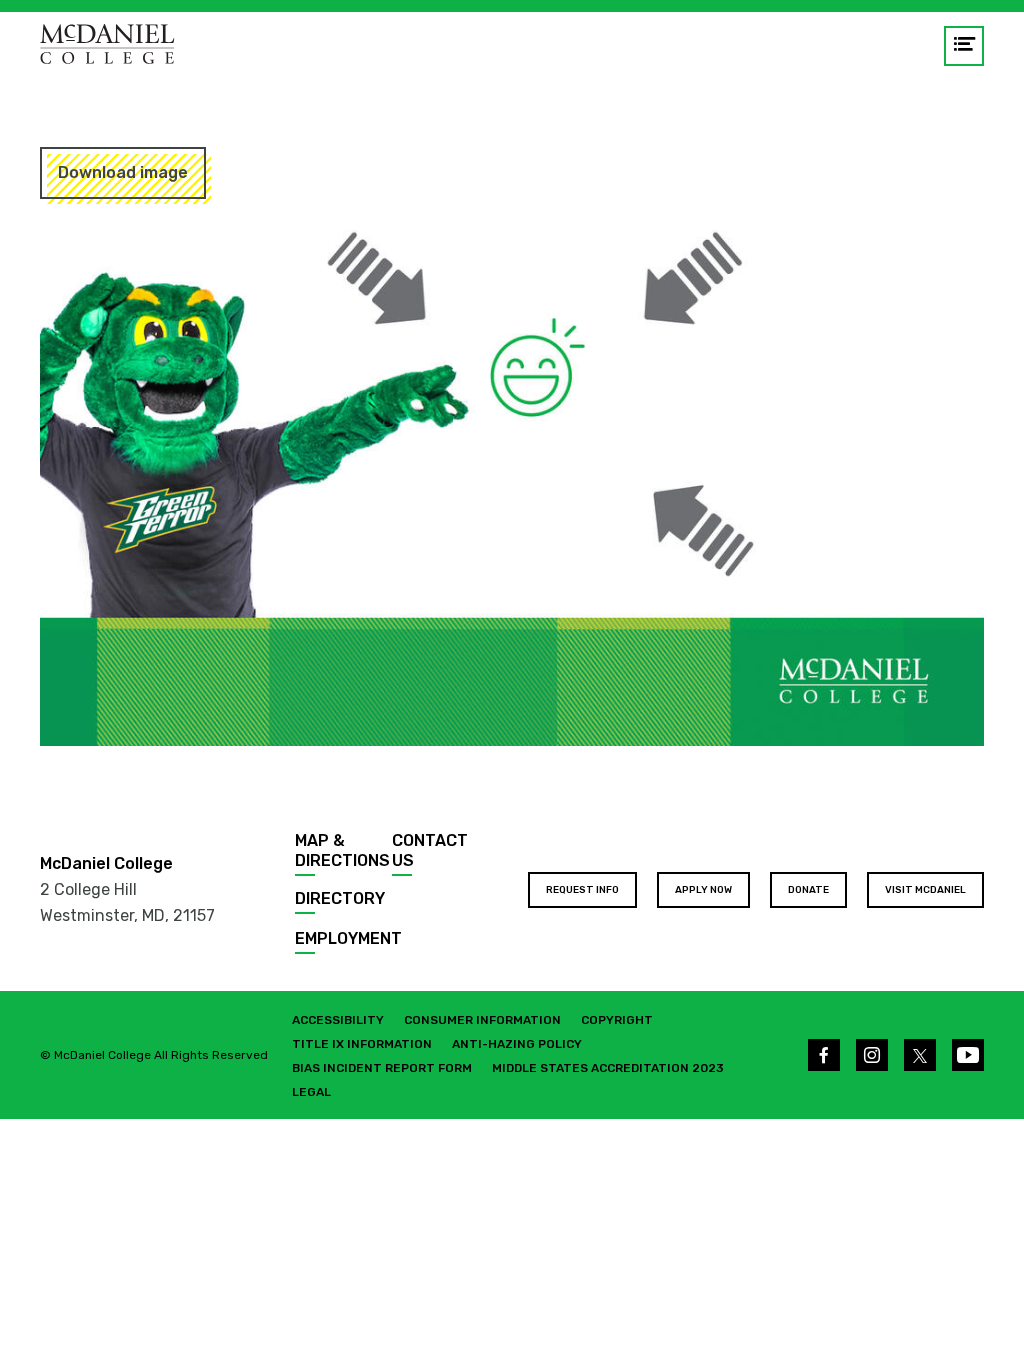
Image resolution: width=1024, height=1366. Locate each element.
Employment (348, 938)
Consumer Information (482, 1020)
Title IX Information (362, 1044)
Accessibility (338, 1020)
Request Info (582, 890)
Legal (311, 1092)
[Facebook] (824, 1055)
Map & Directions (342, 850)
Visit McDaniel (925, 890)
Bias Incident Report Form (382, 1068)
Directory (340, 898)
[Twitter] (920, 1055)
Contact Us (430, 850)
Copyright (617, 1020)
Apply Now (703, 890)
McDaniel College (106, 863)
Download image (123, 172)
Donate (808, 890)
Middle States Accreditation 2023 (608, 1068)
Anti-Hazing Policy (517, 1044)
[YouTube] (968, 1055)
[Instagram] (872, 1055)
